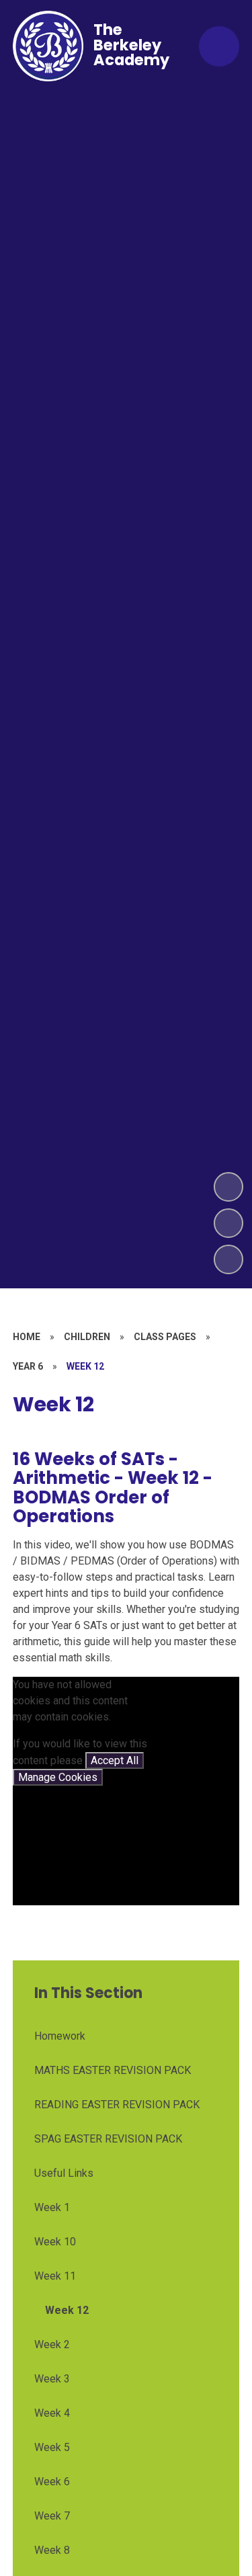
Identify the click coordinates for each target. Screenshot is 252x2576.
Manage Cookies (58, 1777)
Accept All (115, 1760)
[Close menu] (219, 46)
